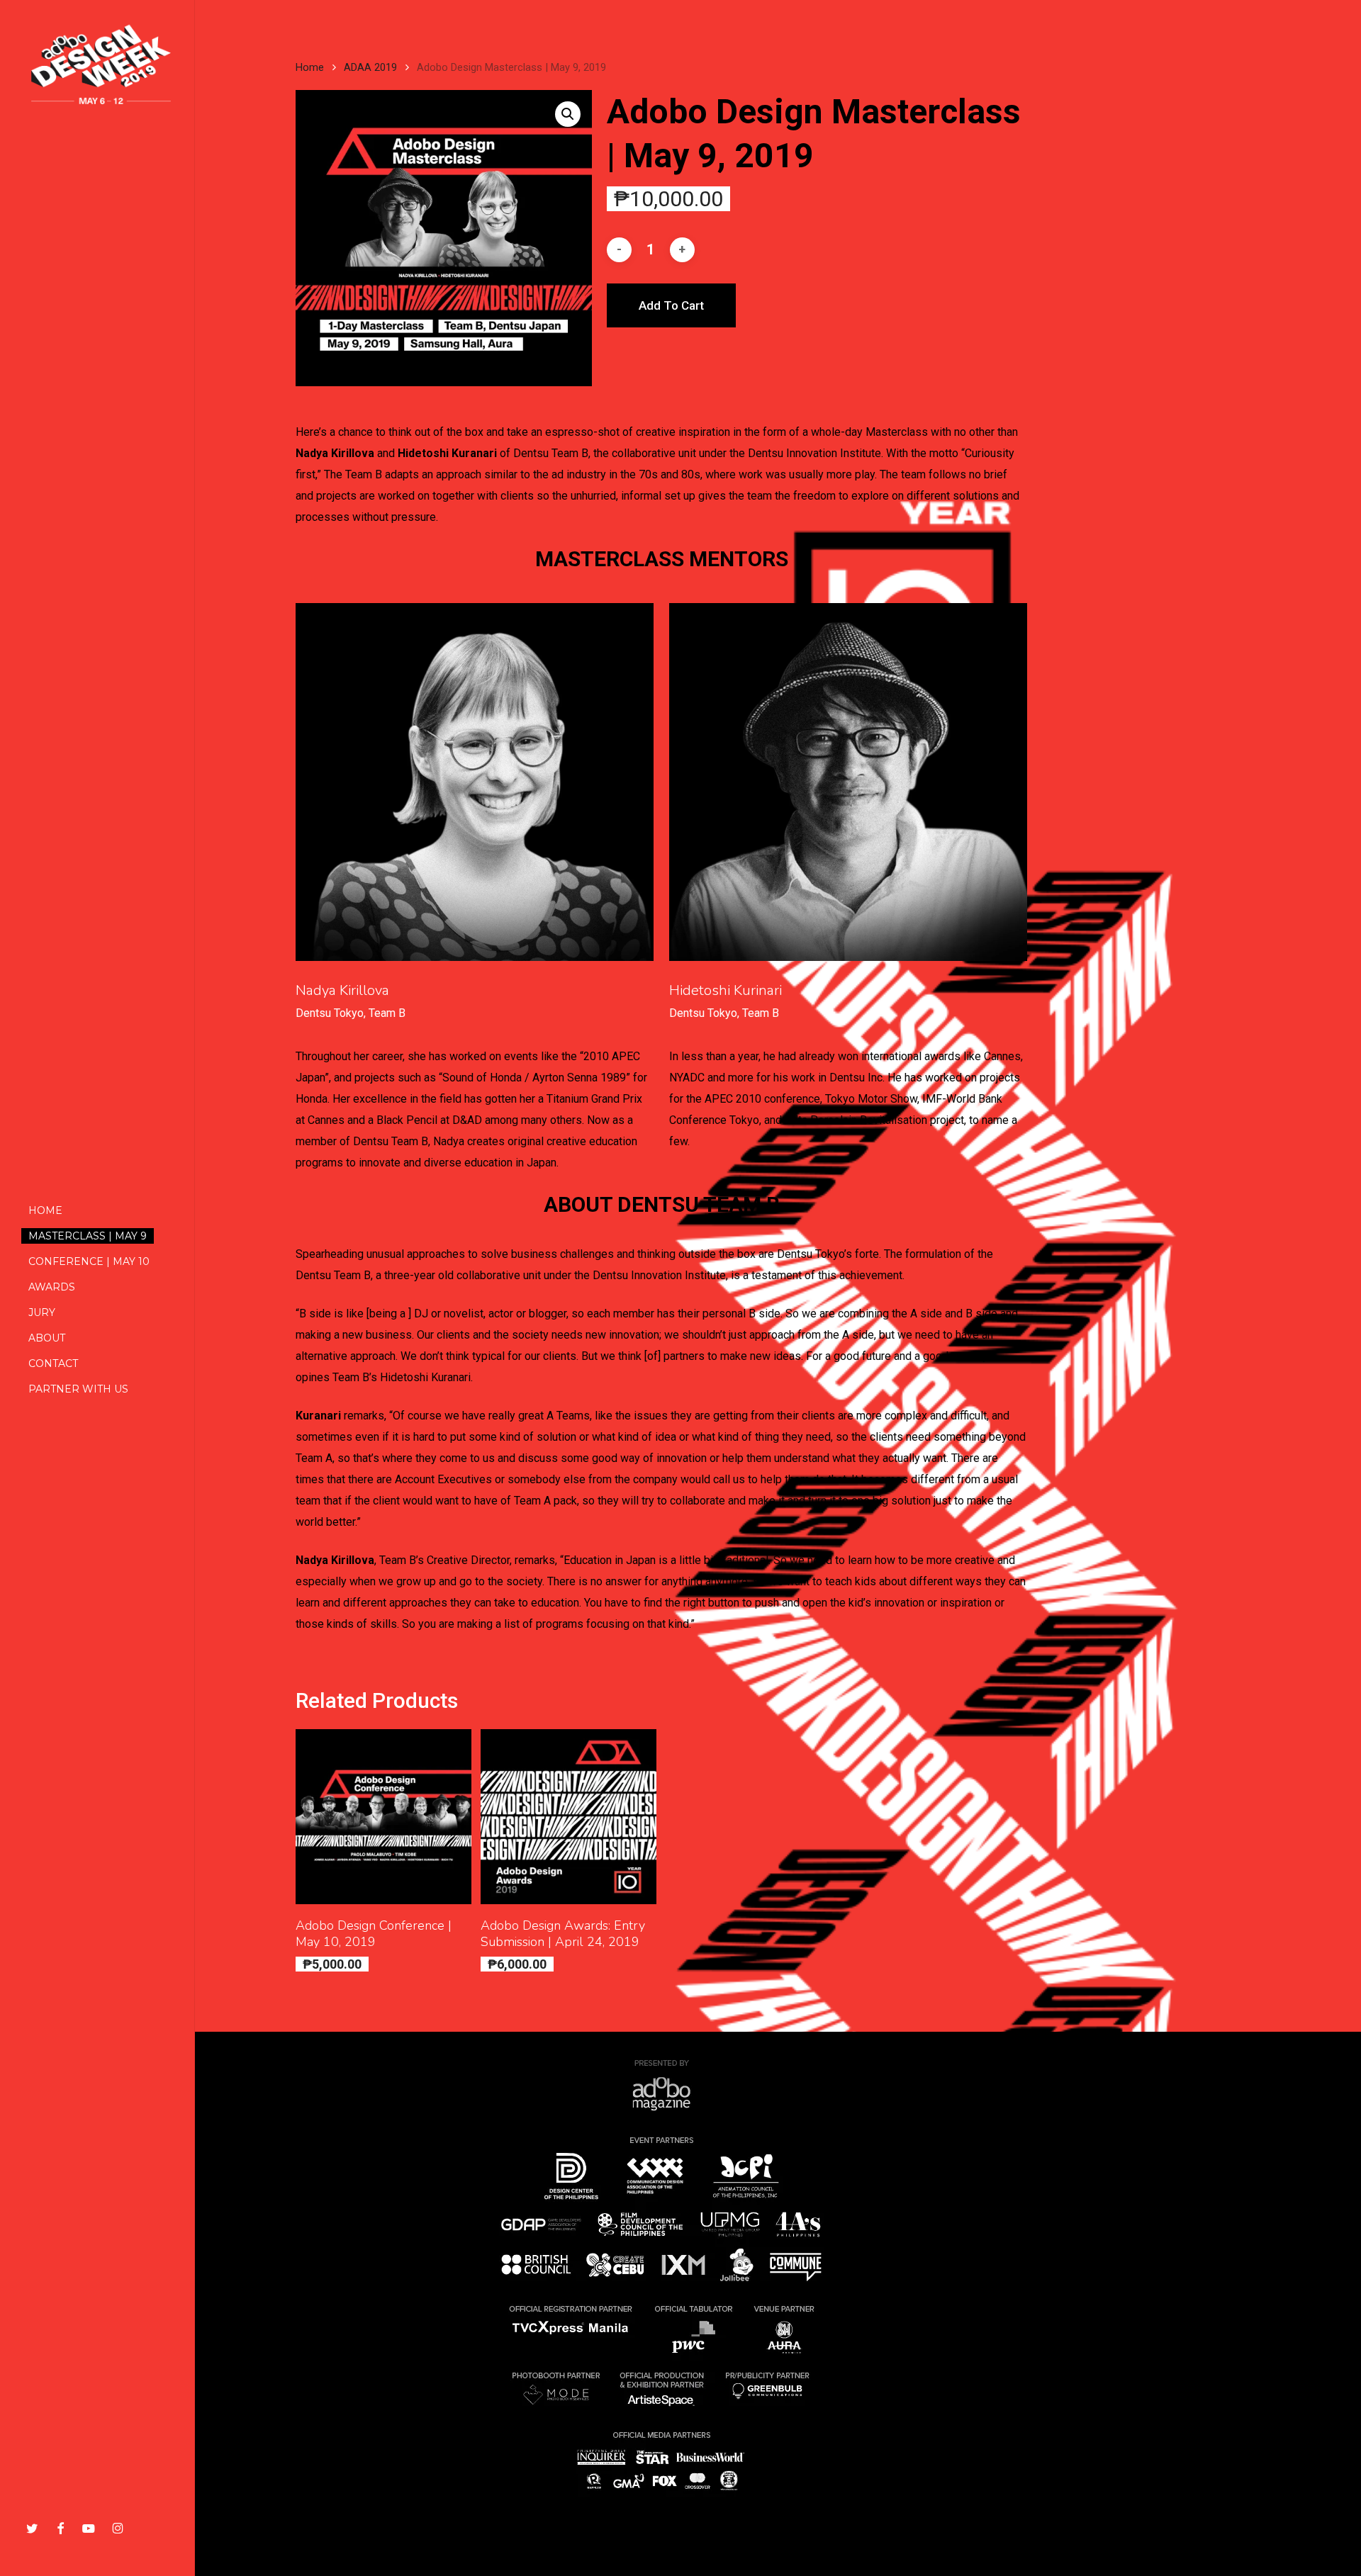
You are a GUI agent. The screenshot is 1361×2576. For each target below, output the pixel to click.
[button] (568, 114)
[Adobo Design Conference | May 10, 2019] (383, 1817)
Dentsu (766, 453)
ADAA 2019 (370, 67)
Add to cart (671, 305)
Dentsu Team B (551, 453)
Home (310, 67)
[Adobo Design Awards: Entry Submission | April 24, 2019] (569, 1817)
